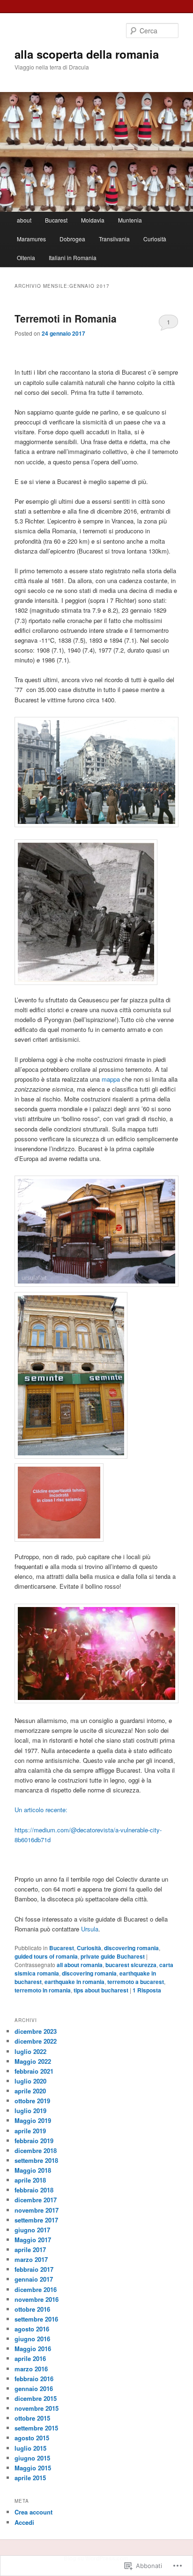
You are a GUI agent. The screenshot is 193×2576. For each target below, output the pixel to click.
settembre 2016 (36, 2319)
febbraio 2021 (34, 2071)
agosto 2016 (32, 2329)
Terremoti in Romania (66, 318)
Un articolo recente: (41, 1810)
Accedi (24, 2522)
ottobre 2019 (32, 2101)
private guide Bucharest (113, 1956)
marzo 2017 (31, 2259)
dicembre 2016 (36, 2289)
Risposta (147, 1990)
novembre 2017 (37, 2210)
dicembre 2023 (36, 2031)
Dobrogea (72, 239)
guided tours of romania (46, 1956)
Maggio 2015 (33, 2468)
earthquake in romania (74, 1982)
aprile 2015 (30, 2478)
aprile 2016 (30, 2358)
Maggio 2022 (33, 2061)
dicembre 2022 (36, 2041)
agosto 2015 (32, 2438)
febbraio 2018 (34, 2190)
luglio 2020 (30, 2081)
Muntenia (130, 220)
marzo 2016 (31, 2369)
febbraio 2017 (34, 2269)
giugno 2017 (32, 2230)
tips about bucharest (101, 1990)
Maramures (31, 239)
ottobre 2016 (32, 2309)
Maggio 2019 (33, 2120)
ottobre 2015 (32, 2418)
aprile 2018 (30, 2180)
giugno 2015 (32, 2458)
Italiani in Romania (73, 258)
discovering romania (131, 1948)
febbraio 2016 (34, 2379)
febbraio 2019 (34, 2141)
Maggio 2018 (33, 2170)
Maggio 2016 (33, 2349)
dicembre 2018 (36, 2150)
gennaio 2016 (34, 2388)
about (24, 220)
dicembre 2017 (36, 2200)
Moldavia (93, 220)
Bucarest (56, 220)
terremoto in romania (43, 1990)
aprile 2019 (30, 2131)
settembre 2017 (36, 2220)
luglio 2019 (30, 2111)
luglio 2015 (30, 2448)
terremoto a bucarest (136, 1982)
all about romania (80, 1965)
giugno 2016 (32, 2339)
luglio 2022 (30, 2051)
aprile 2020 (30, 2091)
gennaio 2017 (34, 2279)
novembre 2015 (37, 2408)
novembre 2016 (37, 2299)
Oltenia (26, 258)
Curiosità (155, 239)
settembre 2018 (36, 2160)
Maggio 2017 (33, 2240)
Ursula (90, 1929)
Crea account (33, 2512)
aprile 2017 (30, 2249)
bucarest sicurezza (131, 1965)
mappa (110, 1079)
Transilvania (114, 239)
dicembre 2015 (36, 2398)
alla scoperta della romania (87, 54)
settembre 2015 (36, 2428)
